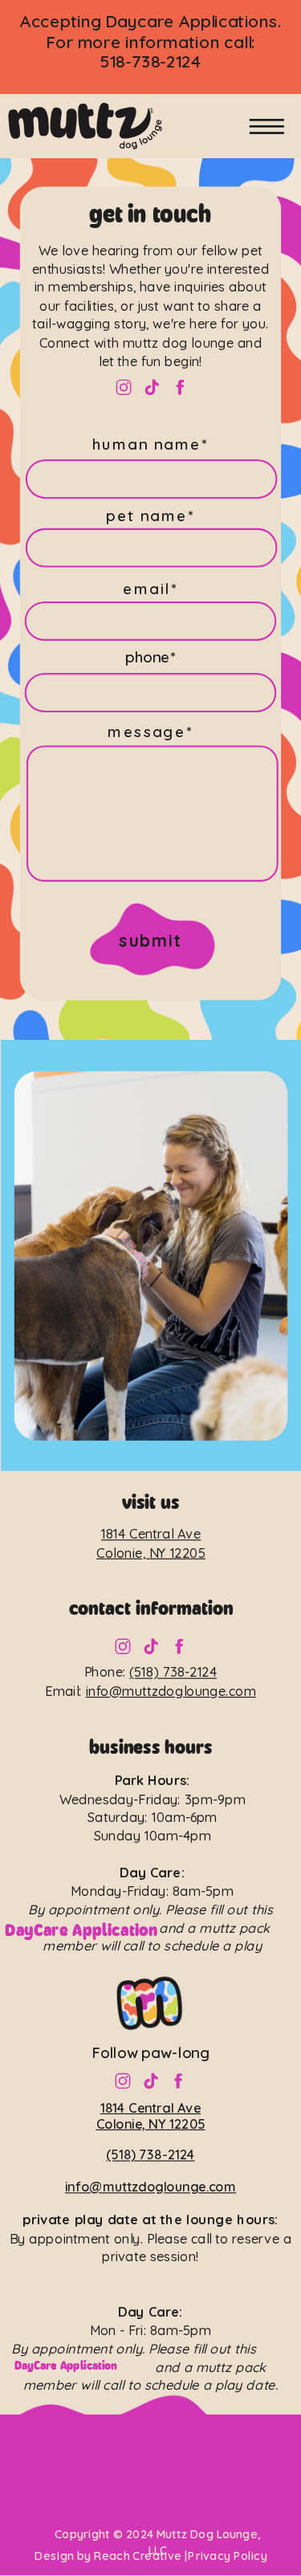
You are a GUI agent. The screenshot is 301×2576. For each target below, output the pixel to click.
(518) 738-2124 (173, 1672)
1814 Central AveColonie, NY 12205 (151, 2115)
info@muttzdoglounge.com (171, 1691)
